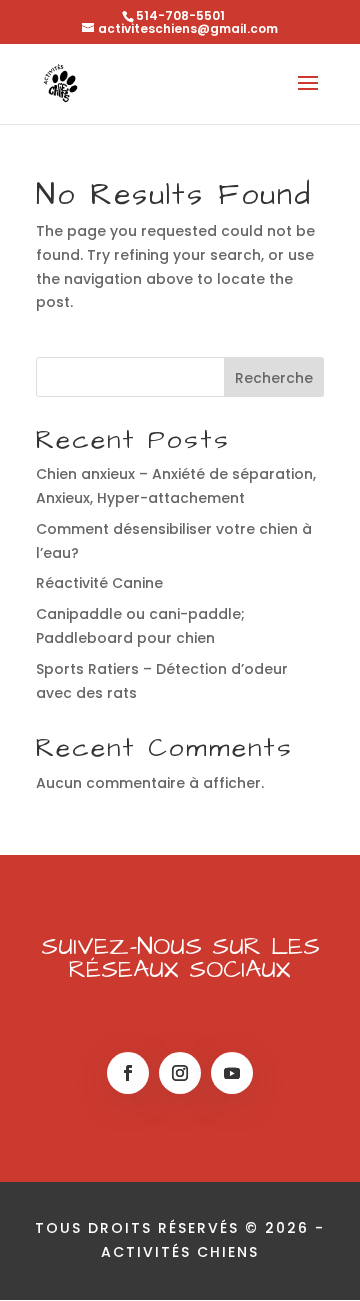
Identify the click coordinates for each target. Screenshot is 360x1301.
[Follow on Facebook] (128, 1073)
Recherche (274, 378)
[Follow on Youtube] (232, 1073)
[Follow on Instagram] (180, 1073)
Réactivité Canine (99, 583)
